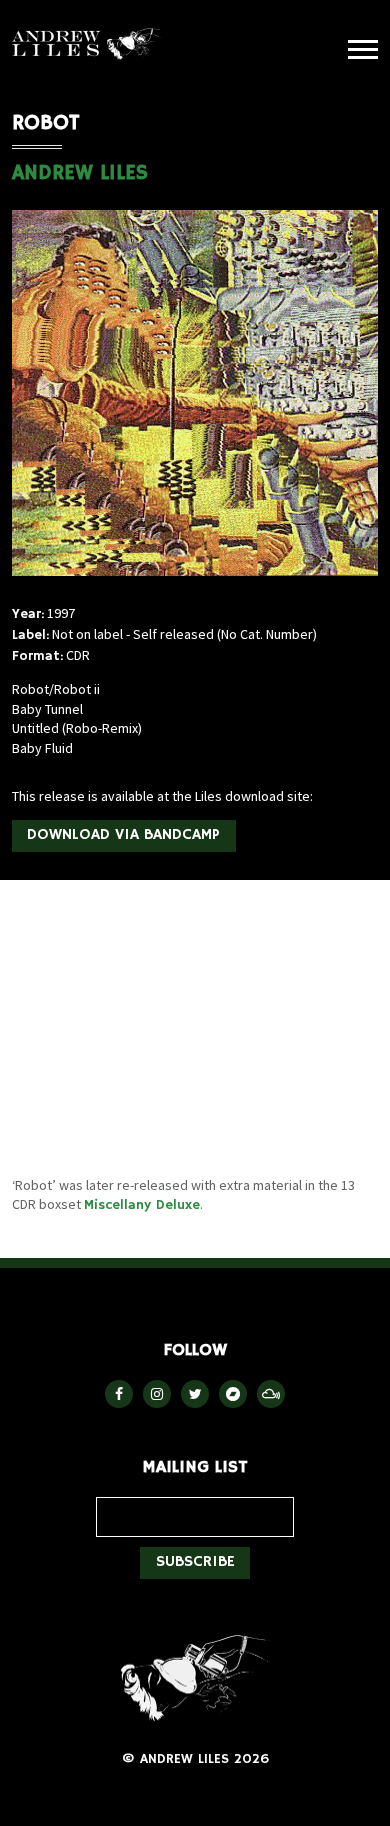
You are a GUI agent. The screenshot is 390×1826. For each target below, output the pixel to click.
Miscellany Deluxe (142, 1205)
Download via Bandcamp (123, 835)
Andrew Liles (87, 44)
